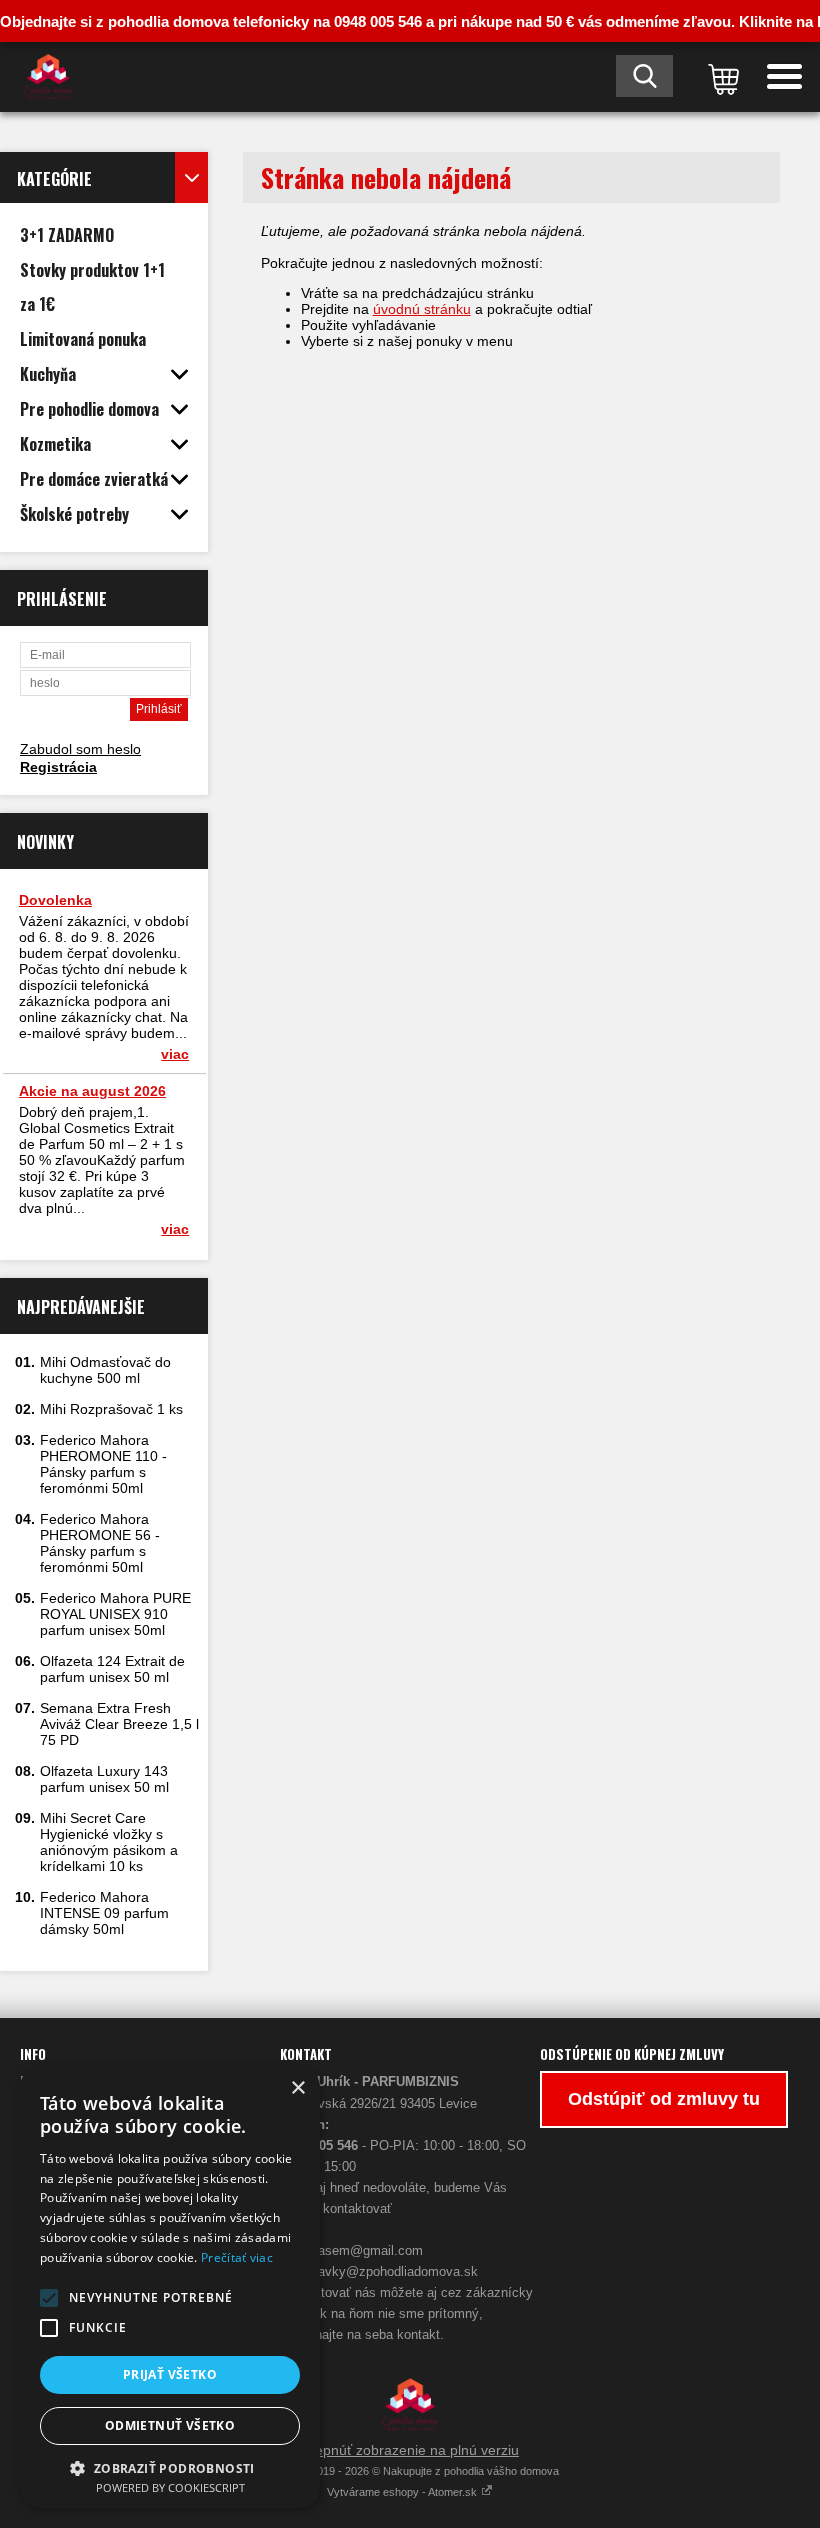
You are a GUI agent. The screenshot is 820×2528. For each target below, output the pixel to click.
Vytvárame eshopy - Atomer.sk (403, 2492)
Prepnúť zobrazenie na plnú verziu (410, 2450)
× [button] (297, 2088)
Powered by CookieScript (170, 2487)
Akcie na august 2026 (92, 1091)
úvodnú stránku (422, 309)
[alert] (170, 2287)
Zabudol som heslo (80, 749)
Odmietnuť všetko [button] (170, 2425)
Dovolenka (55, 900)
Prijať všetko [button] (170, 2374)
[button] (49, 2298)
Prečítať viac (237, 2257)
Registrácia (58, 767)
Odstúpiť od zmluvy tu (664, 2099)
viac (175, 1054)
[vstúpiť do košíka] (720, 77)
